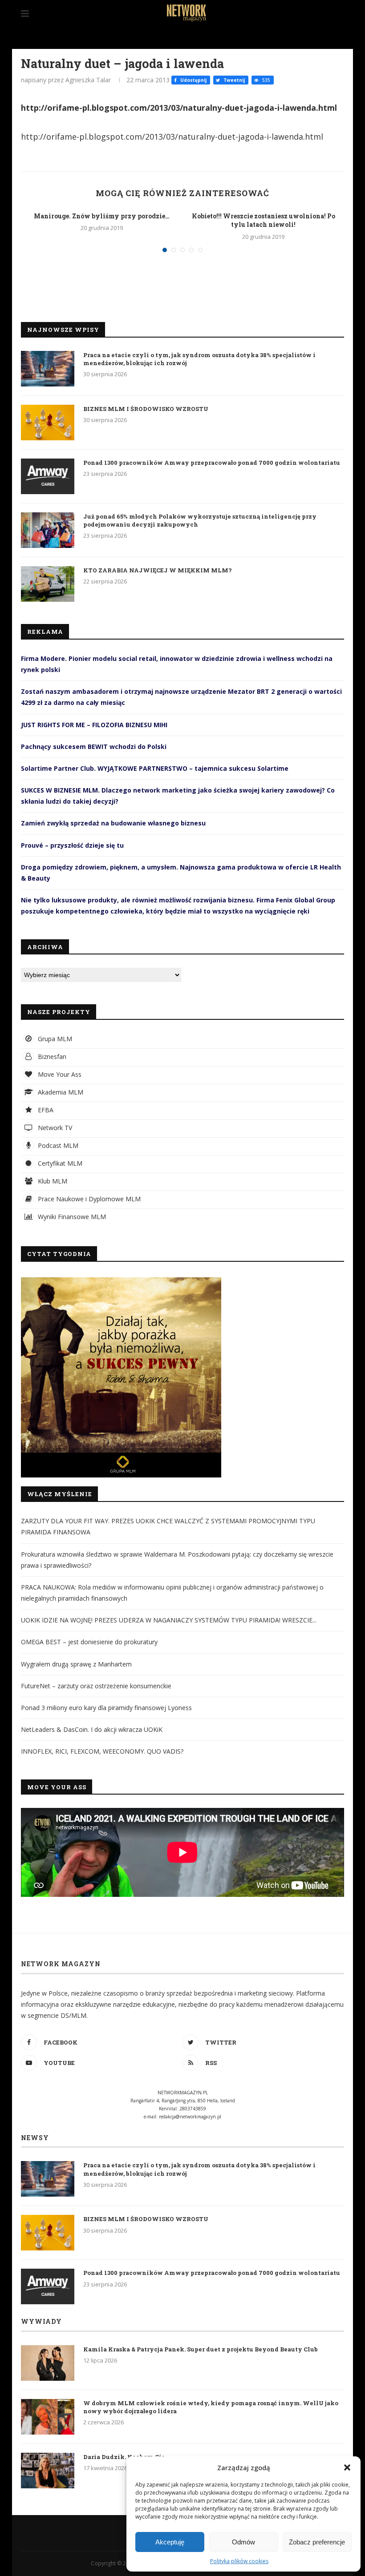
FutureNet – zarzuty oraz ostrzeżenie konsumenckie (96, 1686)
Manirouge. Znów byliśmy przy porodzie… (102, 216)
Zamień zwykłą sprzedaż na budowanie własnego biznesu (113, 823)
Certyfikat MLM (59, 1163)
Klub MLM (52, 1181)
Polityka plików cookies (239, 2561)
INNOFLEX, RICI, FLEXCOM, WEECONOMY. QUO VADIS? (102, 1751)
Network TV (54, 1128)
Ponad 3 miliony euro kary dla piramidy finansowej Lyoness (106, 1708)
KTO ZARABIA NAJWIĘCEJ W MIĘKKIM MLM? (158, 570)
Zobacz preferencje (317, 2542)
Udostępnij (193, 80)
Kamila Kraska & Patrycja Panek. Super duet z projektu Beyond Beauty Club (201, 2349)
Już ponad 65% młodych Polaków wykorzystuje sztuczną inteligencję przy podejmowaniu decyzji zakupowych (200, 520)
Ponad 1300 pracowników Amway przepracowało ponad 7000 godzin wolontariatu (212, 463)
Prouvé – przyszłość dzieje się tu (72, 845)
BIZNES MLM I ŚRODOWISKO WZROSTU (146, 409)
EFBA (45, 1110)
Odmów (243, 2542)
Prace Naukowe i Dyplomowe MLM (88, 1199)
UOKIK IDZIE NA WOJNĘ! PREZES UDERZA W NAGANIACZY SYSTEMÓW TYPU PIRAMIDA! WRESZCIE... (169, 1620)
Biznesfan (51, 1057)
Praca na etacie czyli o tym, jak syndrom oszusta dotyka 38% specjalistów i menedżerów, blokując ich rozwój (199, 359)
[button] (347, 2467)
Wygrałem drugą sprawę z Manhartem (76, 1664)
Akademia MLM (60, 1092)
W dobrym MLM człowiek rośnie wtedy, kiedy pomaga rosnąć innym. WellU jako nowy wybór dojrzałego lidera (211, 2407)
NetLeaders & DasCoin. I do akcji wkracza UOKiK (92, 1729)
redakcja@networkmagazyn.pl (190, 2117)
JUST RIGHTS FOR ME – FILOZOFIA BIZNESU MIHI (94, 725)
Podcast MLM (57, 1145)
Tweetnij (233, 80)
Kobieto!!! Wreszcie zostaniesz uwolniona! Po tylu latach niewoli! (264, 220)
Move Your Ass (59, 1074)
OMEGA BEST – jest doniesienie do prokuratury (89, 1642)
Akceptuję (170, 2542)
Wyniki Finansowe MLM (71, 1217)
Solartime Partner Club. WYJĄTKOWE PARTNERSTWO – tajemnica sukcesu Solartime (155, 768)
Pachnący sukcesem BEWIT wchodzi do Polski (94, 747)
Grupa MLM (54, 1039)
